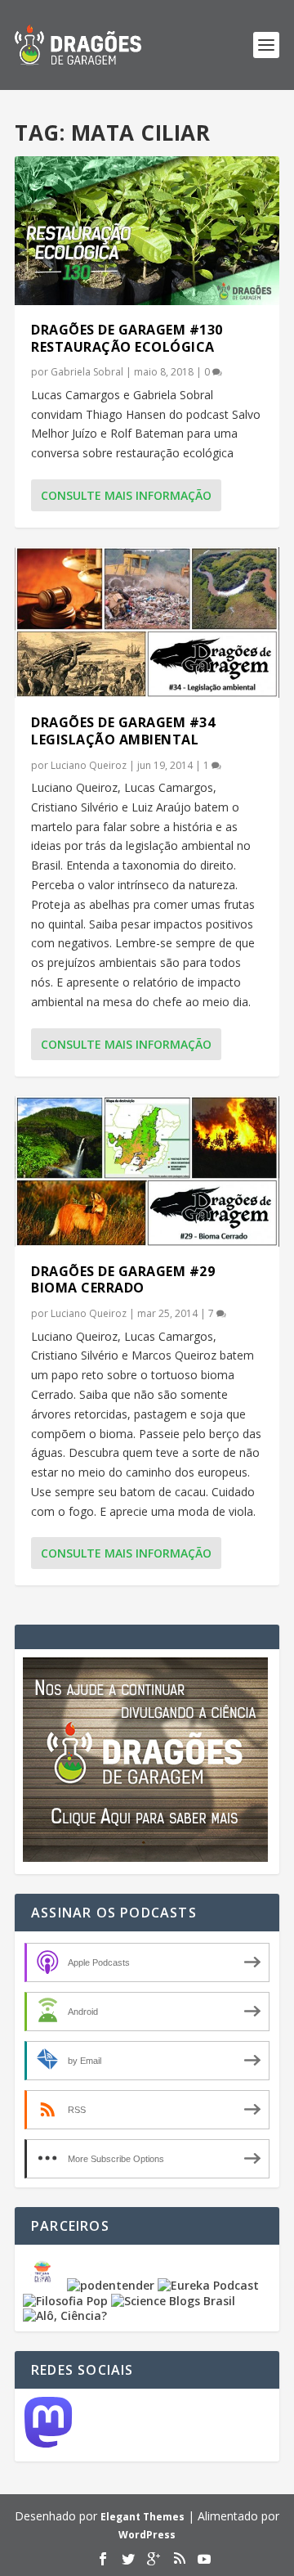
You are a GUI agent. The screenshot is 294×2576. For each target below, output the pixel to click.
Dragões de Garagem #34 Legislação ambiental (123, 731)
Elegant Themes (143, 2517)
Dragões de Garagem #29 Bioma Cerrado (123, 1280)
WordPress (147, 2535)
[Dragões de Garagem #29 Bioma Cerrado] (147, 1171)
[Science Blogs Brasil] (173, 2301)
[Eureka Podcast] (208, 2285)
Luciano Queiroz (89, 765)
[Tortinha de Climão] (45, 2285)
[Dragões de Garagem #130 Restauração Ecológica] (147, 231)
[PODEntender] (111, 2285)
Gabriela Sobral (87, 372)
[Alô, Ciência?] (65, 2315)
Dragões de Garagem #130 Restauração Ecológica (127, 338)
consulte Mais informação (126, 495)
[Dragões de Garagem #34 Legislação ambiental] (147, 623)
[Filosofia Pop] (65, 2301)
